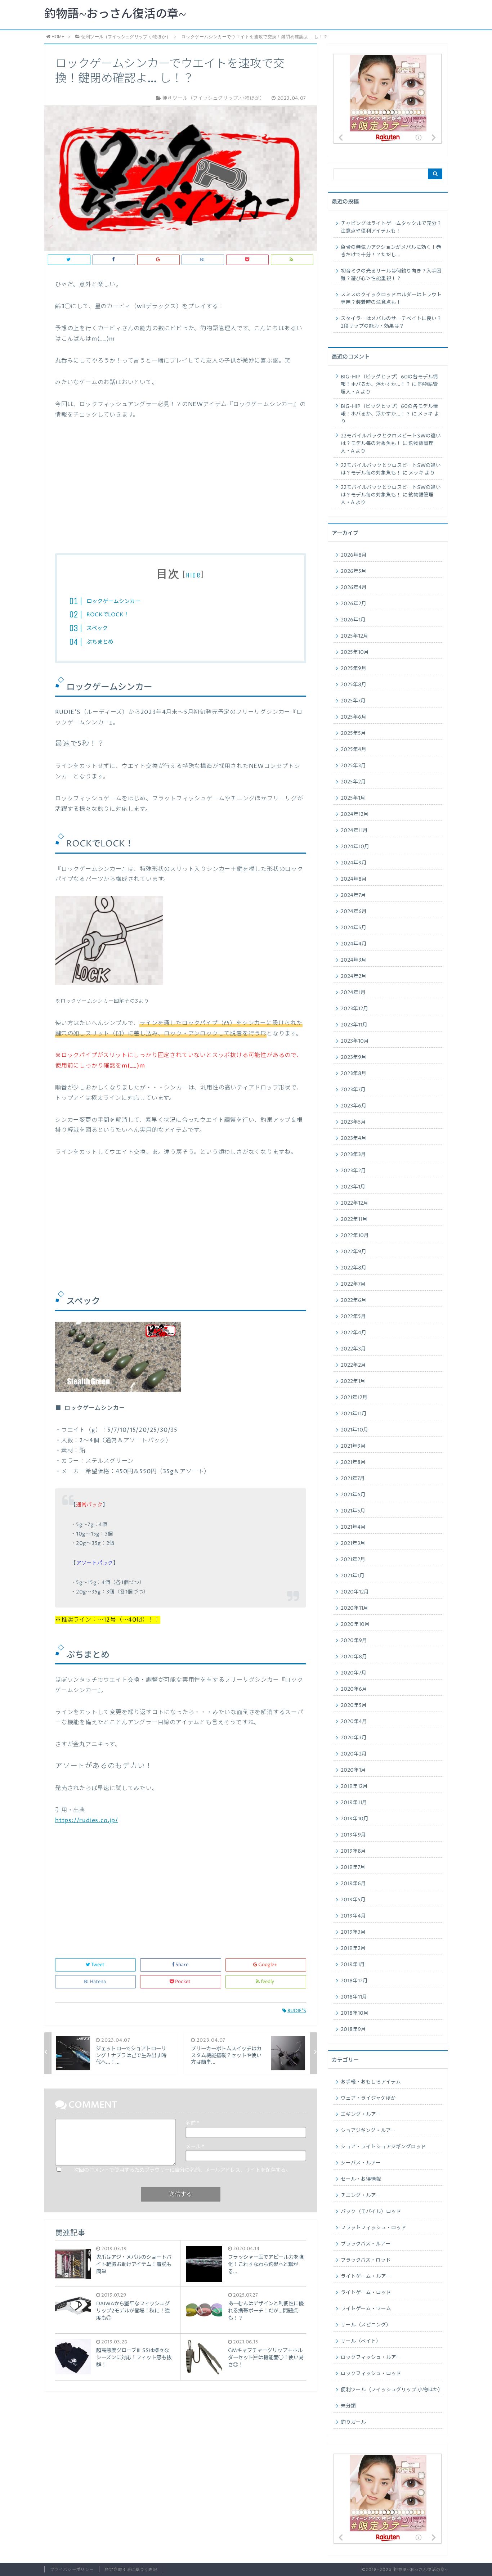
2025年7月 (353, 701)
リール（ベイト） (361, 2341)
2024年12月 (355, 814)
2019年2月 (353, 1948)
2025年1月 (353, 798)
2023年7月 (353, 1090)
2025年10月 (355, 652)
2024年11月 (354, 831)
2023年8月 (354, 1074)
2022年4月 (354, 1333)
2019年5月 (353, 1900)
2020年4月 (354, 1722)
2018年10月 (355, 2013)
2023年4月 (354, 1138)
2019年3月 (353, 1932)
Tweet (98, 1965)
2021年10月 (354, 1430)
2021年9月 (353, 1446)
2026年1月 (353, 620)
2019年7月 (353, 1867)
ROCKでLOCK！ (108, 615)
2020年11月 (354, 1608)
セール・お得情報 (361, 2179)
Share (182, 1965)
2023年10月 (355, 1041)
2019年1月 (353, 1965)
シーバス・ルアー (361, 2163)
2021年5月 (353, 1511)
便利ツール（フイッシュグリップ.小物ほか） (392, 2390)
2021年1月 (353, 1576)
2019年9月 (353, 1835)
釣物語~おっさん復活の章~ (115, 14)
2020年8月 (354, 1657)
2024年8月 (354, 879)
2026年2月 (354, 604)
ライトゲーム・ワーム (366, 2309)
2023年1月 (353, 1187)
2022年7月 (353, 1284)
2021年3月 (353, 1543)
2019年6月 (353, 1884)
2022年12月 (354, 1203)
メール (195, 2147)
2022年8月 (354, 1268)
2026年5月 (354, 571)
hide (193, 575)
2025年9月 (354, 669)
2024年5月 (354, 928)
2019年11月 (354, 1803)
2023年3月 (353, 1155)
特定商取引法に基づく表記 (131, 2570)
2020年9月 (354, 1641)
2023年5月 (353, 1122)
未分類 (348, 2406)
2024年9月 (354, 863)
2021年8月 (353, 1462)
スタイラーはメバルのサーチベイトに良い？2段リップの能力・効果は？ (391, 322)
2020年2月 (354, 1754)
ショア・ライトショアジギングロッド (383, 2147)
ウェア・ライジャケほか (368, 2098)
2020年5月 (354, 1705)
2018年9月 (353, 2029)
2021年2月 (353, 1560)
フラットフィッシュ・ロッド (374, 2228)
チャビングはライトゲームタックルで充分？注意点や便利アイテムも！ (391, 227)
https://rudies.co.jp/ (87, 1820)
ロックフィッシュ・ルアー (371, 2357)
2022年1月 (353, 1381)
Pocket (183, 1982)
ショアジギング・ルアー (368, 2131)
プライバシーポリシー (72, 2570)
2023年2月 (353, 1171)
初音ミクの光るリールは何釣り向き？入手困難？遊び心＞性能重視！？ (391, 275)
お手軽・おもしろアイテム (371, 2082)
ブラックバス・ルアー (366, 2244)
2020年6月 (354, 1689)
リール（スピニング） (366, 2325)
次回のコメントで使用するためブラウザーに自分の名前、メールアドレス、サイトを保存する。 (182, 2170)
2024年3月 (354, 960)
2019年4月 (353, 1916)
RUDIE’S (297, 2011)
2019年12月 (354, 1786)
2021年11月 (354, 1414)
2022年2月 (353, 1365)
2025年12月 (354, 636)
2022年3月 (353, 1349)
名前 (192, 2123)
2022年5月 (353, 1317)
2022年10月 (355, 1236)
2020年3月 (354, 1738)
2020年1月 (353, 1770)
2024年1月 (353, 993)
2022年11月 (354, 1219)
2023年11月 (354, 1025)
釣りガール (353, 2422)
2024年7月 (353, 895)
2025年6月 (354, 717)
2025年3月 (353, 766)
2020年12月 (355, 1592)
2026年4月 (354, 588)
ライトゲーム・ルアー (366, 2276)
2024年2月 (354, 976)
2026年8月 (354, 555)
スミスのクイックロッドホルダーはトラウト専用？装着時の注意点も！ (391, 299)
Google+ (268, 1965)
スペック (97, 628)
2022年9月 (354, 1252)
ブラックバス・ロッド (366, 2260)
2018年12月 (354, 1981)
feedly (267, 1982)
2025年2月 (353, 782)
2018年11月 (354, 1997)
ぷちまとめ (100, 642)
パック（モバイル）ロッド (371, 2212)
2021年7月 (353, 1479)
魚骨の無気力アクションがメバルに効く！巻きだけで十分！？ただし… (391, 251)
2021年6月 (353, 1495)
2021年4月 (353, 1527)
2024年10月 (355, 847)
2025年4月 (354, 750)
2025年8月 (354, 685)
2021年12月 (354, 1398)
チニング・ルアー (361, 2195)
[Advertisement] (180, 492)
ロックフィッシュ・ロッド (371, 2374)
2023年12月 (354, 1009)
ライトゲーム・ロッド (366, 2293)
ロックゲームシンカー (113, 601)
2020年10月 (355, 1624)
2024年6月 (354, 912)
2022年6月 (354, 1300)
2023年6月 (354, 1106)
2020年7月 (354, 1673)
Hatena (98, 1982)
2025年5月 (353, 733)
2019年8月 (353, 1851)
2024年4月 (354, 944)
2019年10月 (355, 1819)
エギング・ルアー (361, 2114)
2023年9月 (354, 1057)
